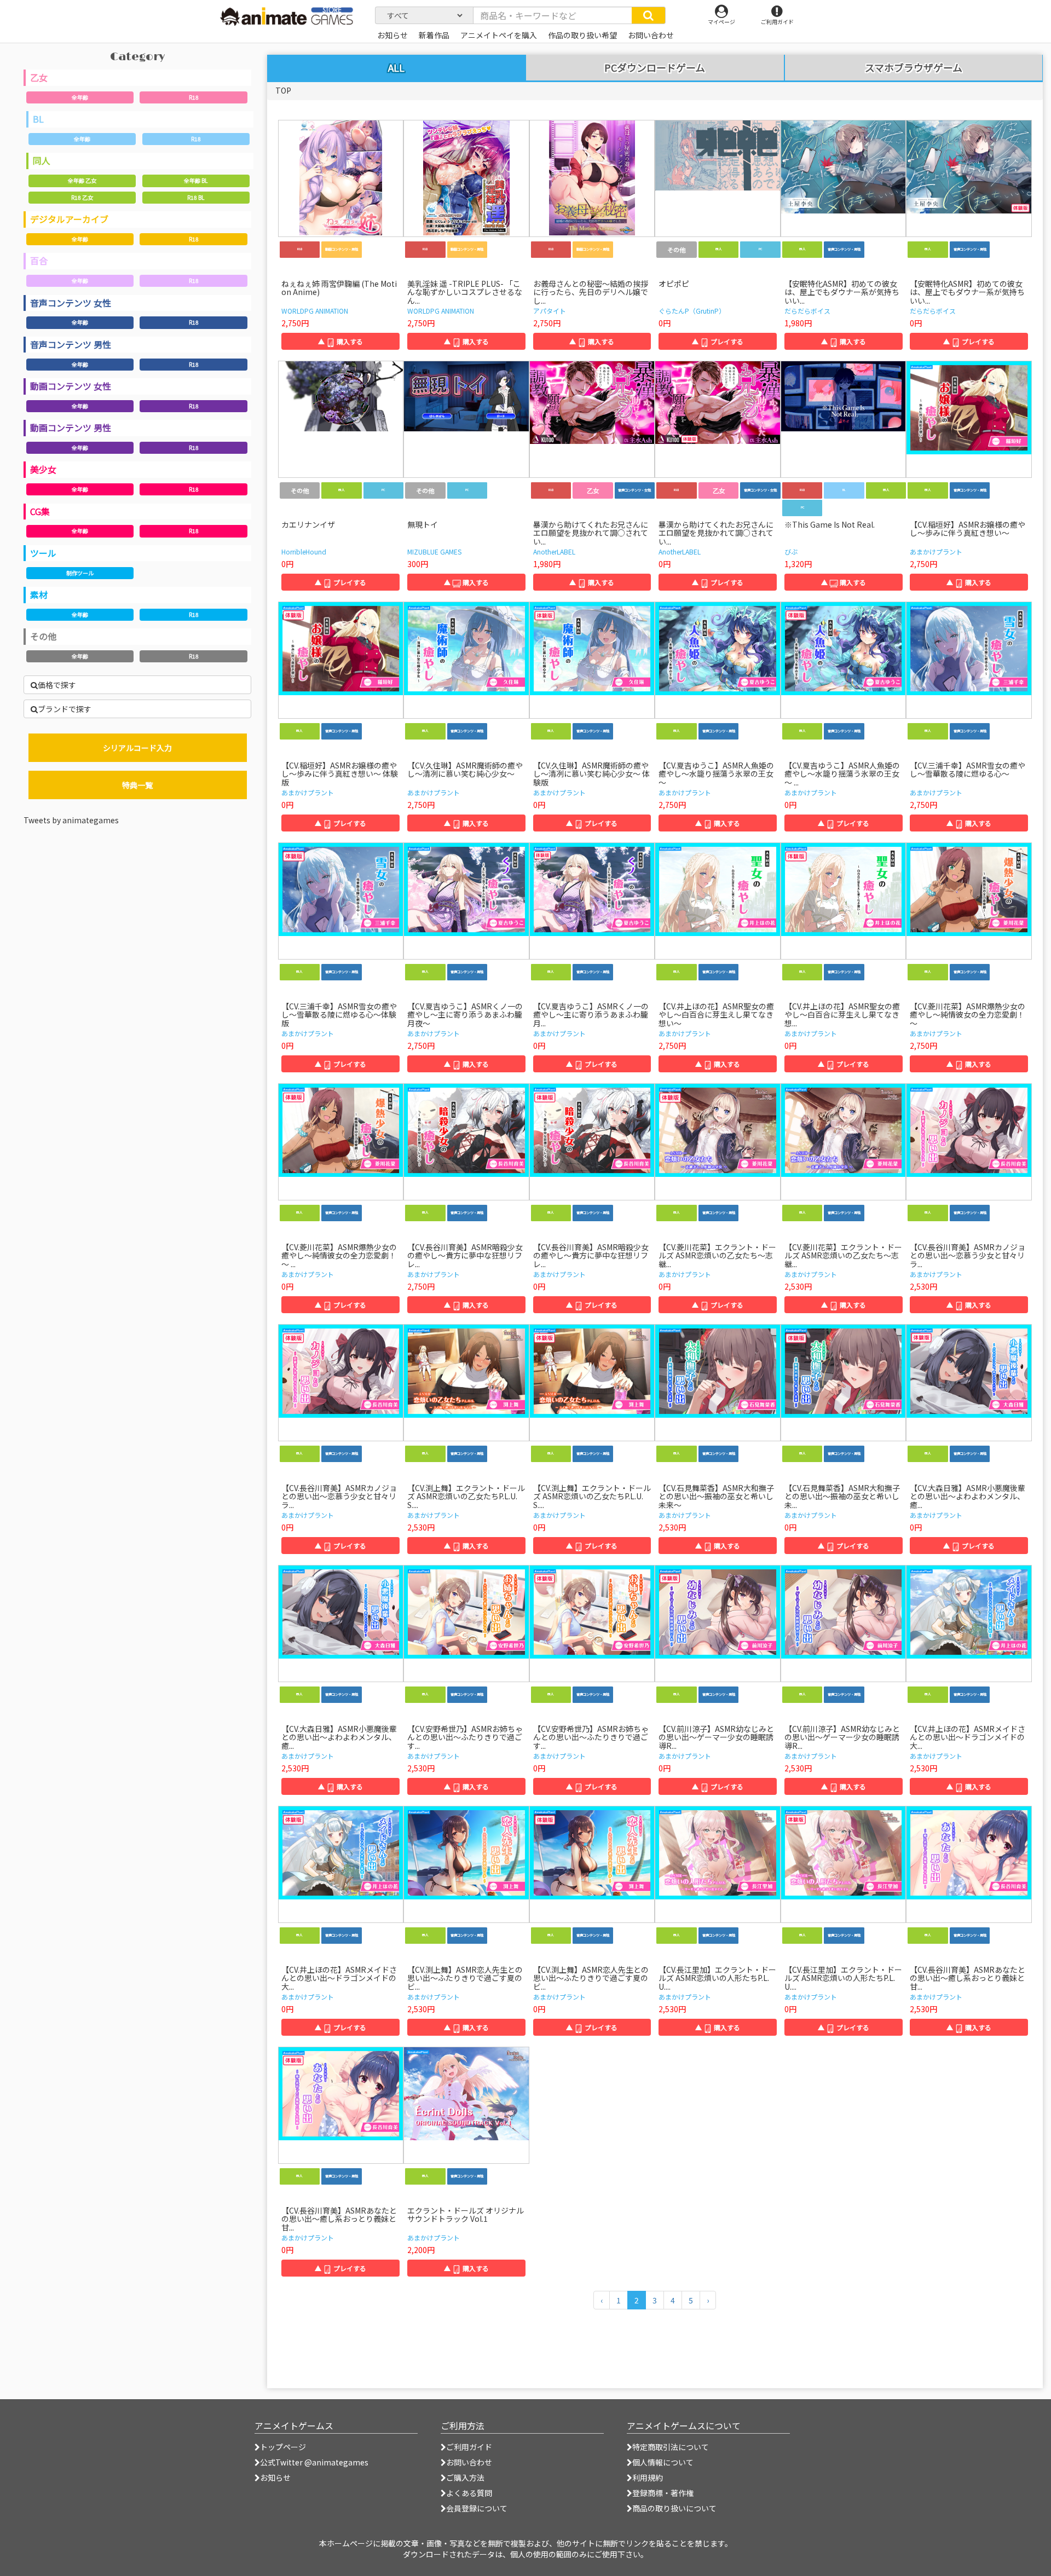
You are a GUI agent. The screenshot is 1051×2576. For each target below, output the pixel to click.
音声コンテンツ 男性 (71, 344)
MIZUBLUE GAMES (434, 551)
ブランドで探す (65, 709)
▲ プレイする (718, 341)
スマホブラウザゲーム (914, 68)
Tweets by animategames (71, 820)
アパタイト (550, 311)
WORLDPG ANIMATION (315, 311)
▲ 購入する (340, 341)
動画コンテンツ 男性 (71, 428)
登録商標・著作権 (663, 2493)
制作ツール (80, 573)
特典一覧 (137, 785)
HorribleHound (304, 551)
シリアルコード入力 (137, 748)
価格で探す (57, 685)
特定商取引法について (671, 2447)
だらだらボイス (807, 311)
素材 (39, 594)
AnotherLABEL (554, 551)
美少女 (43, 469)
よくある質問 (469, 2493)
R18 (194, 97)
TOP (283, 90)
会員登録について (477, 2508)
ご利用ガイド (469, 2447)
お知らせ (275, 2477)
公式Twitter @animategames (314, 2462)
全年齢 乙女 (82, 180)
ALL (396, 67)
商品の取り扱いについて (674, 2508)
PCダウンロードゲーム (655, 68)
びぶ (791, 551)
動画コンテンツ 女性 (71, 386)
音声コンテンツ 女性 (71, 303)
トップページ (283, 2447)
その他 (43, 636)
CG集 (40, 511)
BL (38, 119)
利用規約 (648, 2477)
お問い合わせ (469, 2462)
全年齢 (80, 97)
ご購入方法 (465, 2477)
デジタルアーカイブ (69, 219)
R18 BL (196, 197)
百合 (39, 261)
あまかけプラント (936, 551)
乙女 (39, 77)
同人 (42, 160)
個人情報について (663, 2462)
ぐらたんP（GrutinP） (692, 311)
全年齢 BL (196, 180)
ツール (43, 553)
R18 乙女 (82, 197)
